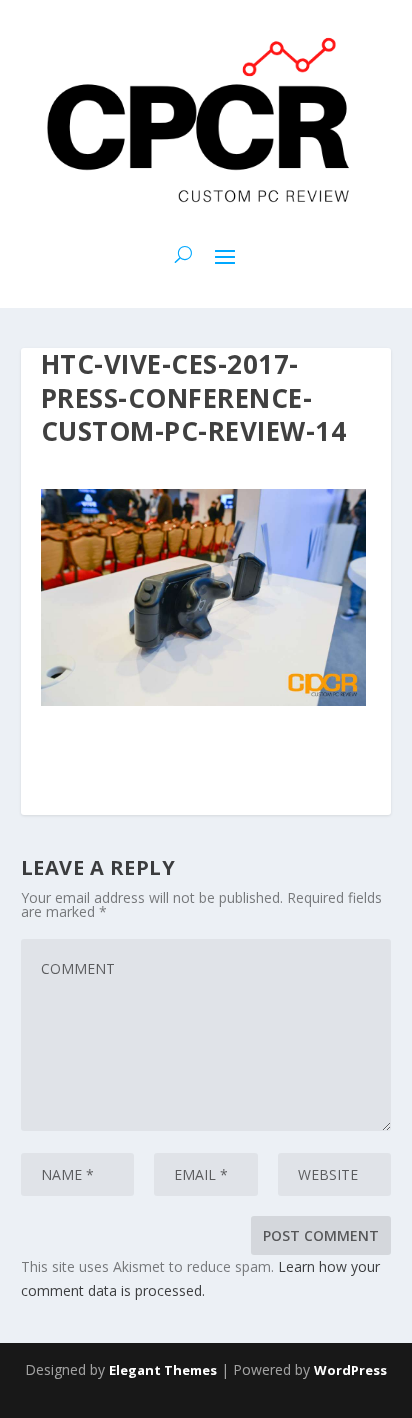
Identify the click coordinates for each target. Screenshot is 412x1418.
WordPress (350, 1370)
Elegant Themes (163, 1370)
